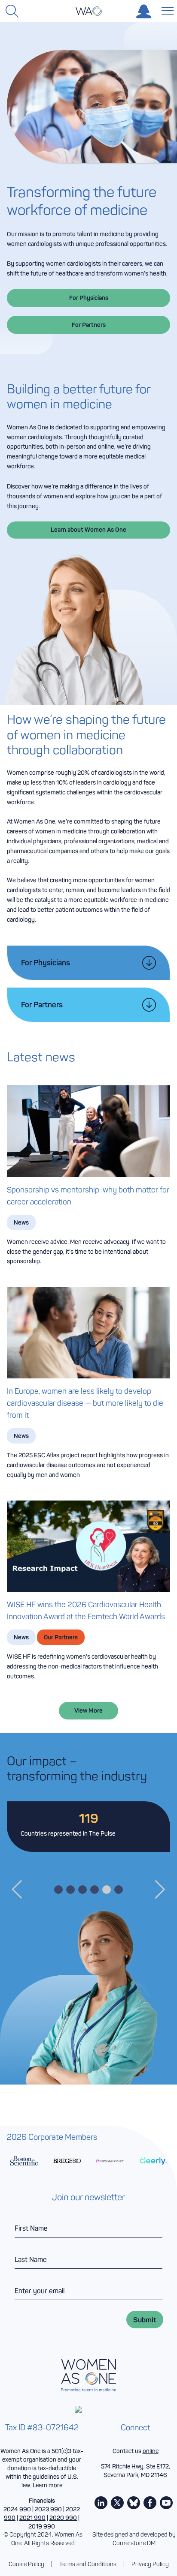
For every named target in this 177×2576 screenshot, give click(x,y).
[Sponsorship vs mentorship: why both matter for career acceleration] (88, 1131)
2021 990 (32, 2518)
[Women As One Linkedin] (101, 2503)
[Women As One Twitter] (117, 2503)
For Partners (89, 325)
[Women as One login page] (144, 11)
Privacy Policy (150, 2564)
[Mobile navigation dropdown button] (166, 10)
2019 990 (42, 2526)
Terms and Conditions (88, 2564)
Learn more (47, 2485)
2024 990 (17, 2509)
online (151, 2451)
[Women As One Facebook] (150, 2503)
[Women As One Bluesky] (134, 2503)
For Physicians (89, 298)
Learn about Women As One (88, 530)
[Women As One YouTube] (166, 2503)
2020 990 (63, 2518)
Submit (145, 2320)
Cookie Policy (26, 2564)
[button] (17, 1890)
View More (88, 1710)
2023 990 (48, 2509)
